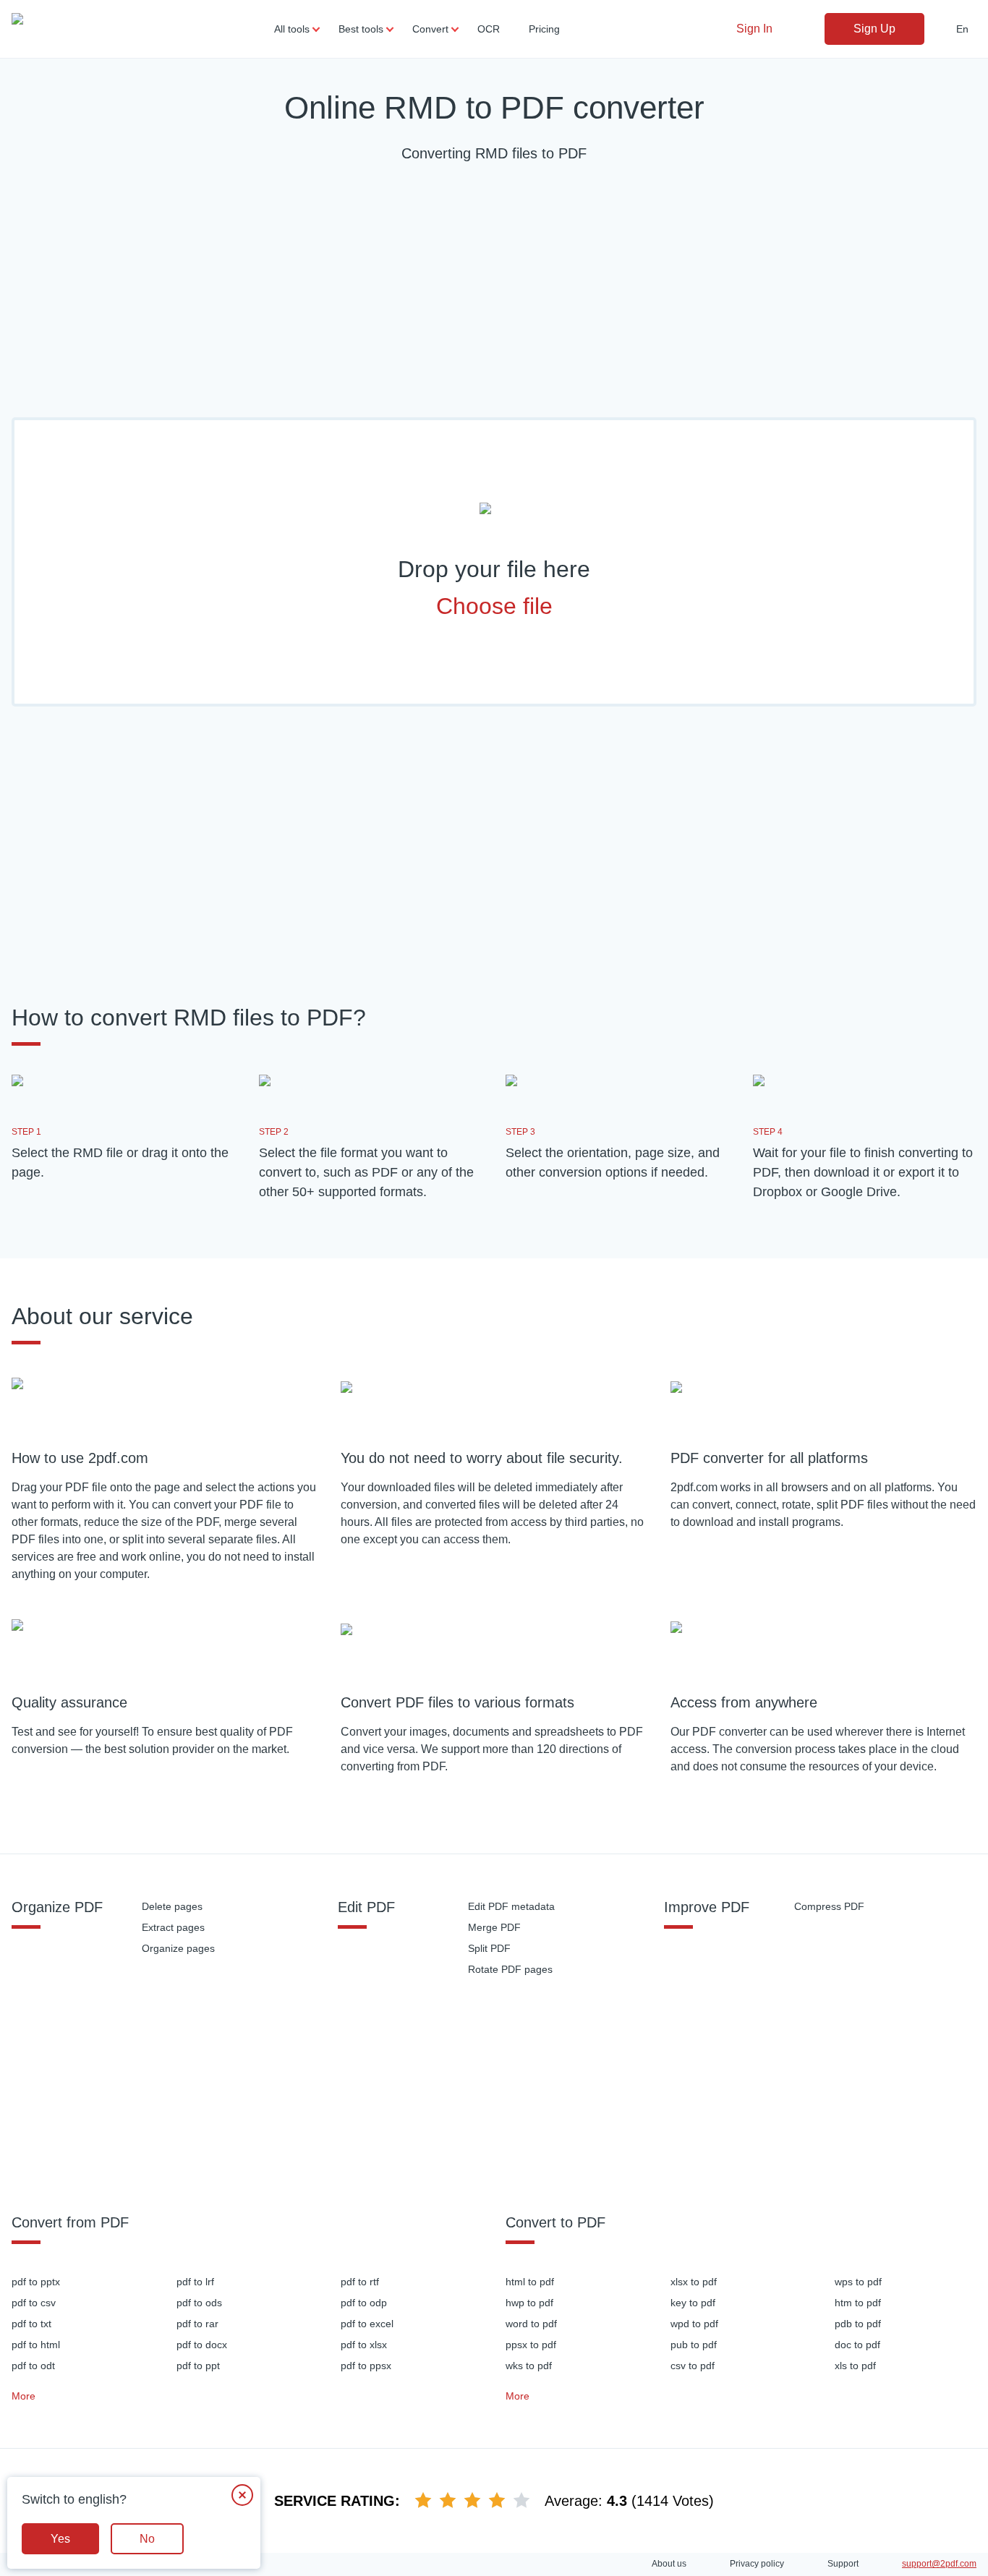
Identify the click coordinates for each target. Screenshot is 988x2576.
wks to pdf (529, 2366)
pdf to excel (367, 2324)
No (147, 2539)
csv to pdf (693, 2366)
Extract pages (173, 1927)
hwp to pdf (529, 2303)
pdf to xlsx (364, 2345)
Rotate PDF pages (510, 1969)
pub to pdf (694, 2345)
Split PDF (489, 1948)
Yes (60, 2539)
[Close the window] (242, 2495)
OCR (489, 29)
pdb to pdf (858, 2324)
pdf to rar (197, 2324)
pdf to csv (34, 2303)
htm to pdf (858, 2303)
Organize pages (178, 1948)
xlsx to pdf (694, 2282)
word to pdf (531, 2324)
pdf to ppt (198, 2366)
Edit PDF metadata (511, 1906)
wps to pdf (858, 2282)
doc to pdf (857, 2345)
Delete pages (172, 1906)
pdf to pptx (36, 2282)
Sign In (754, 29)
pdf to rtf (360, 2282)
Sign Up (874, 29)
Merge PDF (494, 1927)
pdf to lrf (195, 2282)
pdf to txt (31, 2324)
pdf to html (36, 2345)
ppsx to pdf (531, 2345)
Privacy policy (757, 2564)
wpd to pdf (694, 2324)
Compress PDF (829, 1906)
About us (669, 2564)
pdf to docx (202, 2345)
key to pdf (693, 2303)
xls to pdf (855, 2366)
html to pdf (530, 2282)
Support (843, 2564)
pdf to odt (33, 2366)
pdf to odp (364, 2303)
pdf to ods (199, 2303)
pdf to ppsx (366, 2366)
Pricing (544, 29)
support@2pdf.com (939, 2564)
